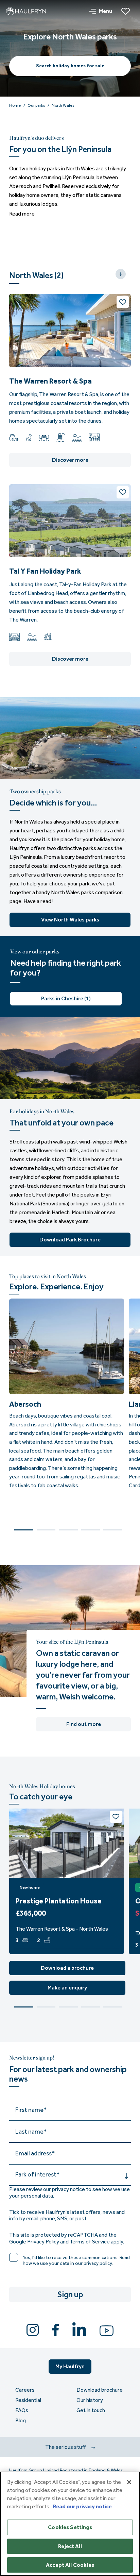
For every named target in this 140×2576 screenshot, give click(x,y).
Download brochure (100, 2390)
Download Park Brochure (70, 1240)
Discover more (70, 460)
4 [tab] (91, 1530)
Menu (106, 11)
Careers (25, 2390)
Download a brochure (67, 1968)
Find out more (84, 1724)
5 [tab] (113, 1530)
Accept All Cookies (70, 2565)
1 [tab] (24, 1530)
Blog (21, 2421)
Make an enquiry (67, 1988)
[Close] (129, 2482)
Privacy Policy (43, 2242)
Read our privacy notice (82, 2506)
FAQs (22, 2410)
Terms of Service (90, 2242)
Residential (28, 2400)
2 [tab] (46, 1530)
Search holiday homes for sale (70, 66)
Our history (90, 2400)
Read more (22, 214)
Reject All (70, 2546)
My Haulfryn (70, 2366)
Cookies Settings (70, 2527)
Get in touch (91, 2410)
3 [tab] (68, 1530)
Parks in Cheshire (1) (66, 998)
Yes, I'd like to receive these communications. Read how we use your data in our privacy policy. (76, 2261)
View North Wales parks (70, 920)
